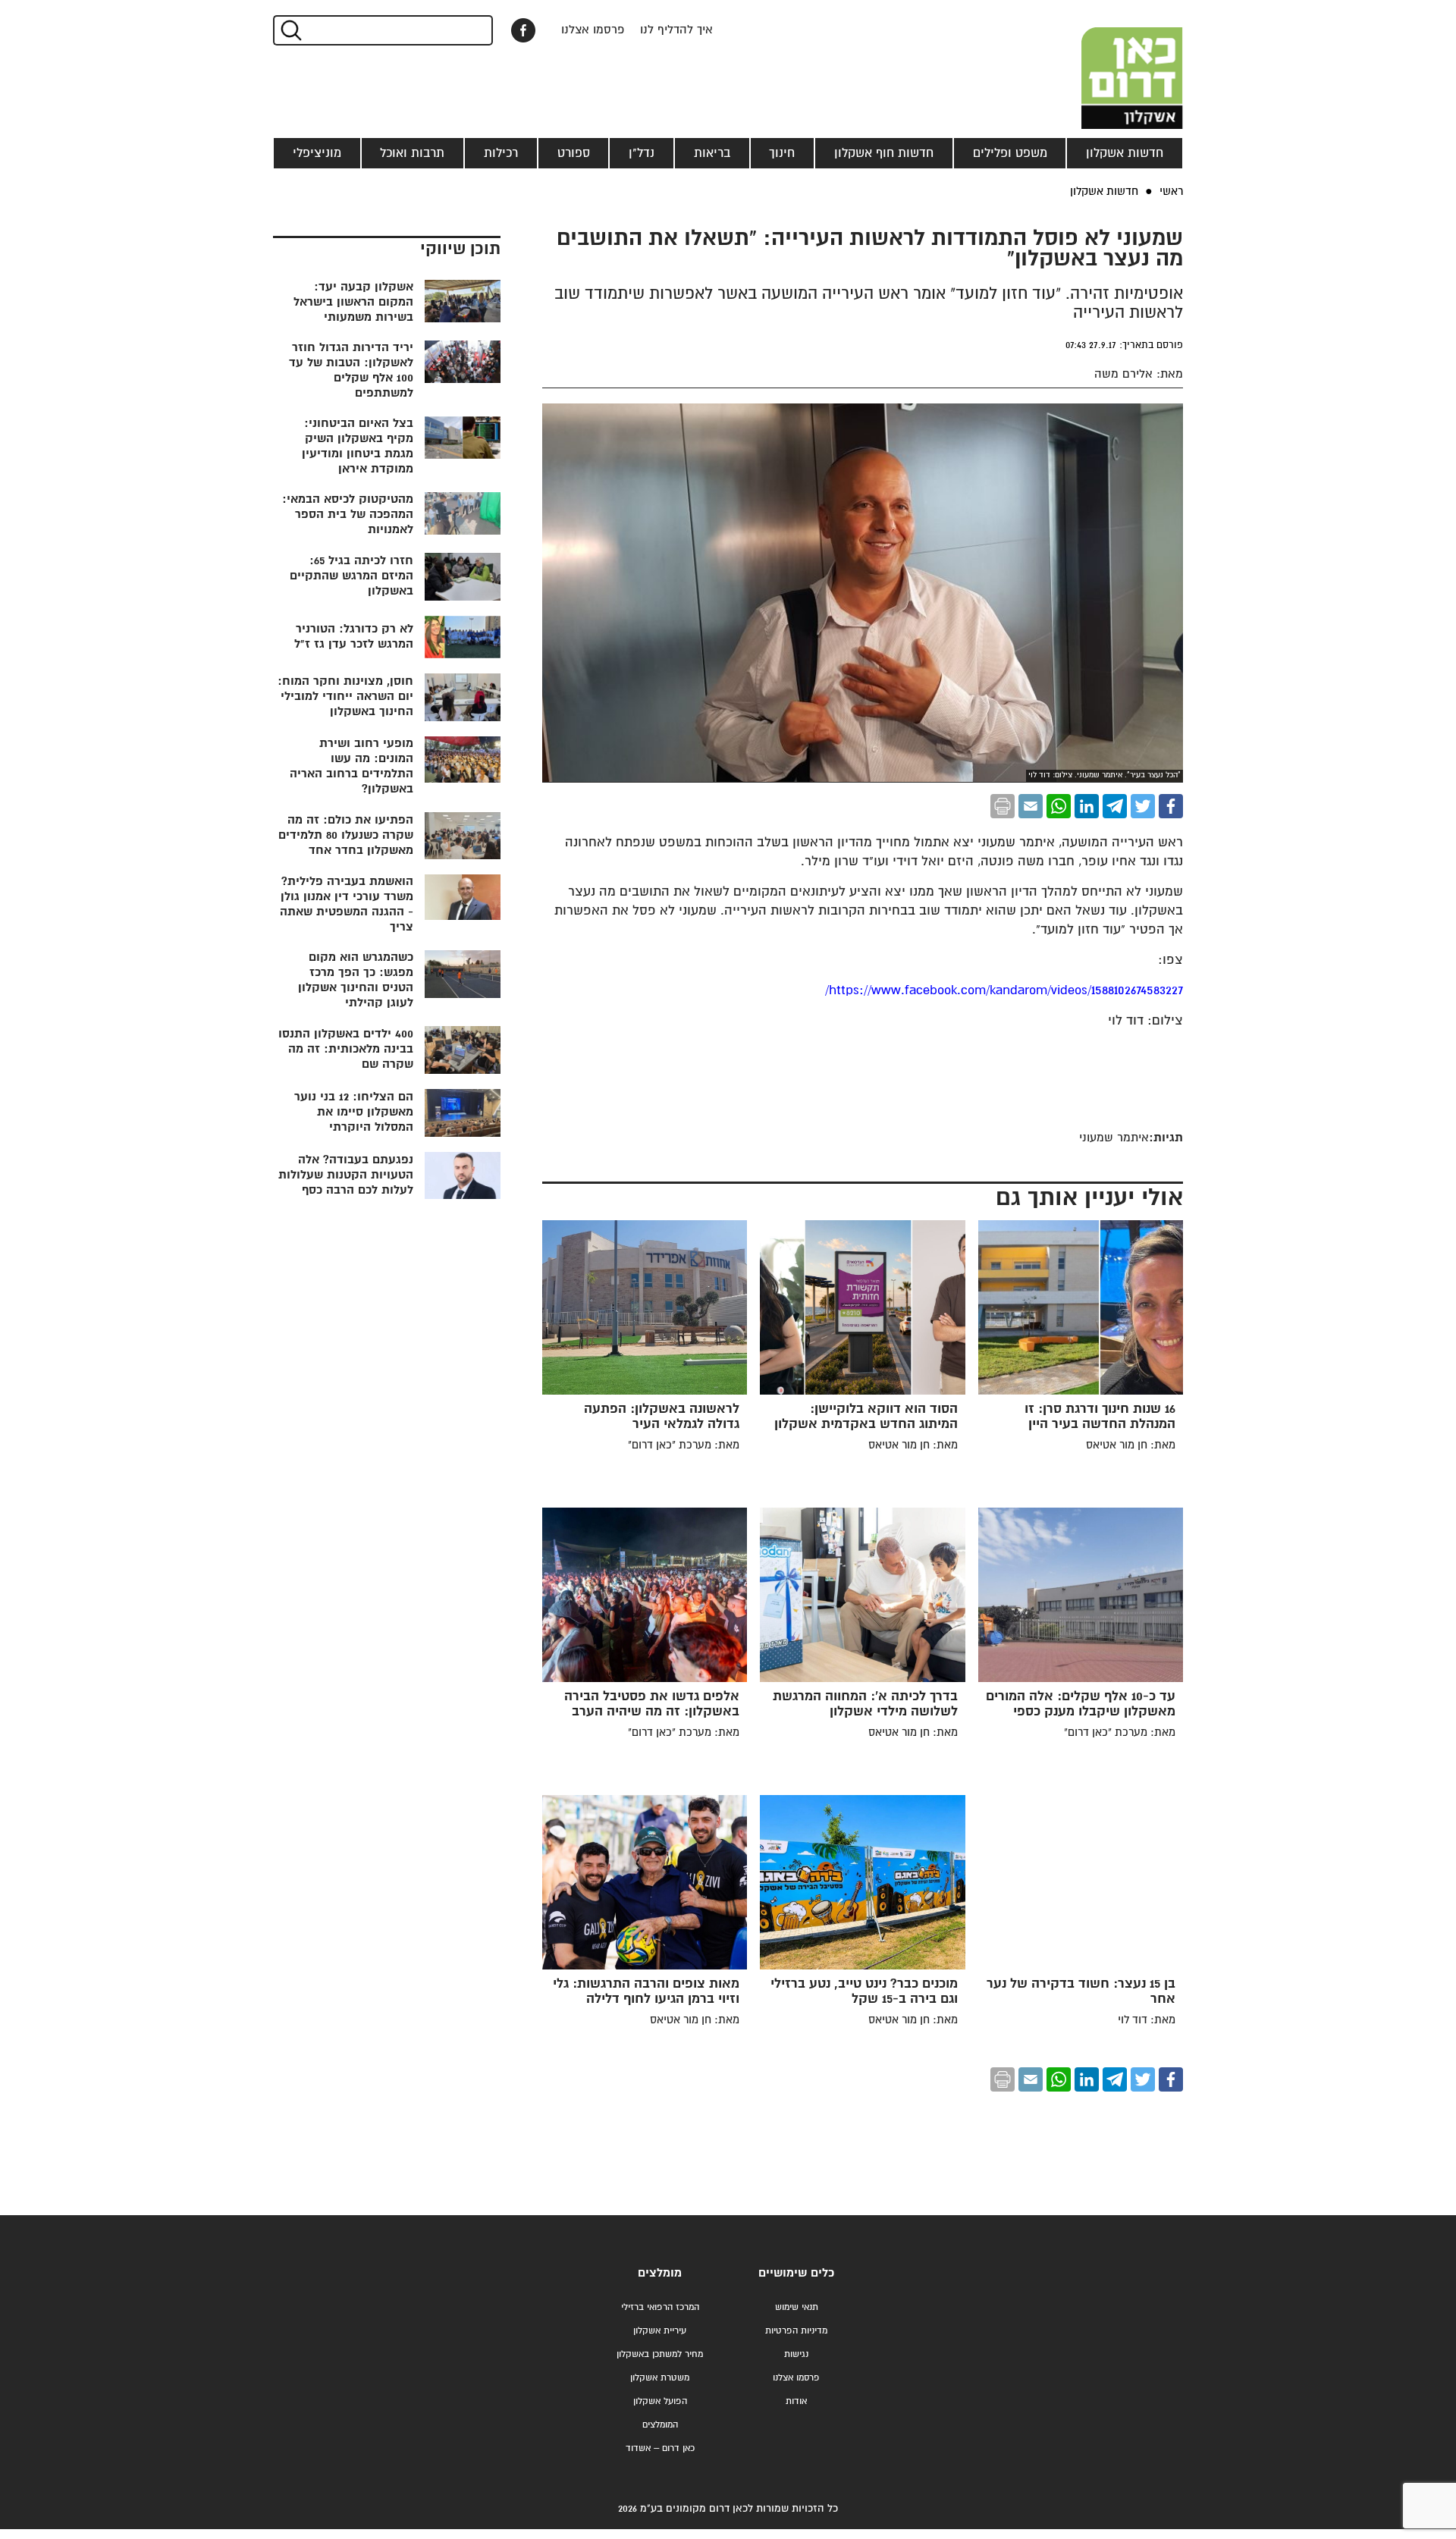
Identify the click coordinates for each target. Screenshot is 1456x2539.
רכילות (501, 153)
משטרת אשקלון (660, 2378)
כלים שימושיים (796, 2273)
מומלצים (660, 2273)
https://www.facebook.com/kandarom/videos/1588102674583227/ (1004, 991)
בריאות (712, 153)
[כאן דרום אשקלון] (1107, 64)
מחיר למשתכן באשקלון (660, 2354)
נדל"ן (642, 153)
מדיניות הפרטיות (796, 2331)
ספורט (574, 153)
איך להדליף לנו (676, 30)
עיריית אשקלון (660, 2331)
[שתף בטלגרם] (1115, 806)
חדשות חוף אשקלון (884, 153)
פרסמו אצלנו (593, 30)
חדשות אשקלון (1125, 153)
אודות (796, 2401)
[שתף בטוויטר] (1143, 806)
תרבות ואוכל (412, 153)
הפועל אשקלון (660, 2401)
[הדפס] (1003, 806)
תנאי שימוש (797, 2307)
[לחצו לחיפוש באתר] (290, 30)
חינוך (782, 153)
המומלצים (660, 2425)
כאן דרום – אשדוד (660, 2448)
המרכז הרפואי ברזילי (660, 2307)
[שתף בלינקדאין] (1087, 806)
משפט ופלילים (1010, 153)
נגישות (796, 2354)
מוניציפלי (317, 153)
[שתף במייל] (1031, 806)
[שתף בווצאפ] (1059, 806)
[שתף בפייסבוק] (523, 30)
